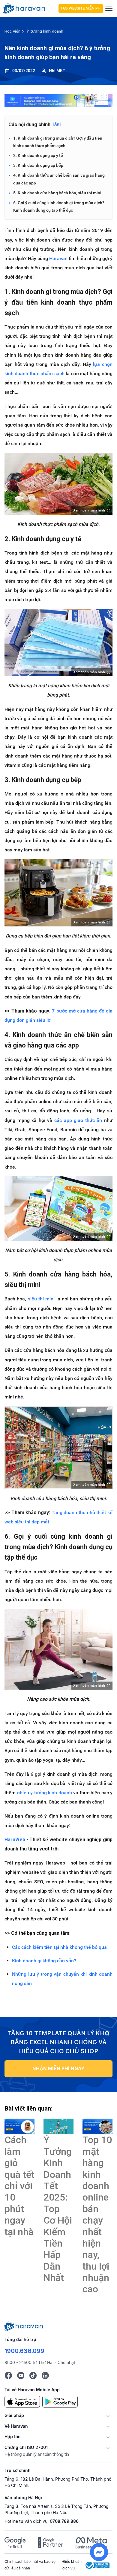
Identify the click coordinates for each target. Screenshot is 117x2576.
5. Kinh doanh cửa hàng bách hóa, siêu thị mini (57, 193)
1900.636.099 (24, 2351)
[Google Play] (60, 2401)
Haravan (58, 258)
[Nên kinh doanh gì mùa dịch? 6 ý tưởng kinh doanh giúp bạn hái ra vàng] (19, 2126)
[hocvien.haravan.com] (30, 8)
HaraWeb (15, 1840)
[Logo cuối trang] (24, 2326)
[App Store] (22, 2401)
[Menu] (109, 9)
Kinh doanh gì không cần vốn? (44, 1961)
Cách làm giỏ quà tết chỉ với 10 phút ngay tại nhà (19, 2186)
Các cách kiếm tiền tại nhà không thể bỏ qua (59, 1947)
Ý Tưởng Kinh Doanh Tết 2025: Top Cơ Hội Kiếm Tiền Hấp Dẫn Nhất (58, 2209)
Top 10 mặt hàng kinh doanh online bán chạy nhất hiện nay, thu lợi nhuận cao (97, 2214)
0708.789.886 (64, 2521)
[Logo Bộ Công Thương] (97, 2565)
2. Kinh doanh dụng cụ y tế (38, 155)
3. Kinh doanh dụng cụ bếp (38, 165)
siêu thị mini (41, 1299)
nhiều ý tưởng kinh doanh (45, 1793)
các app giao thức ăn (78, 1120)
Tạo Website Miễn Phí (81, 8)
